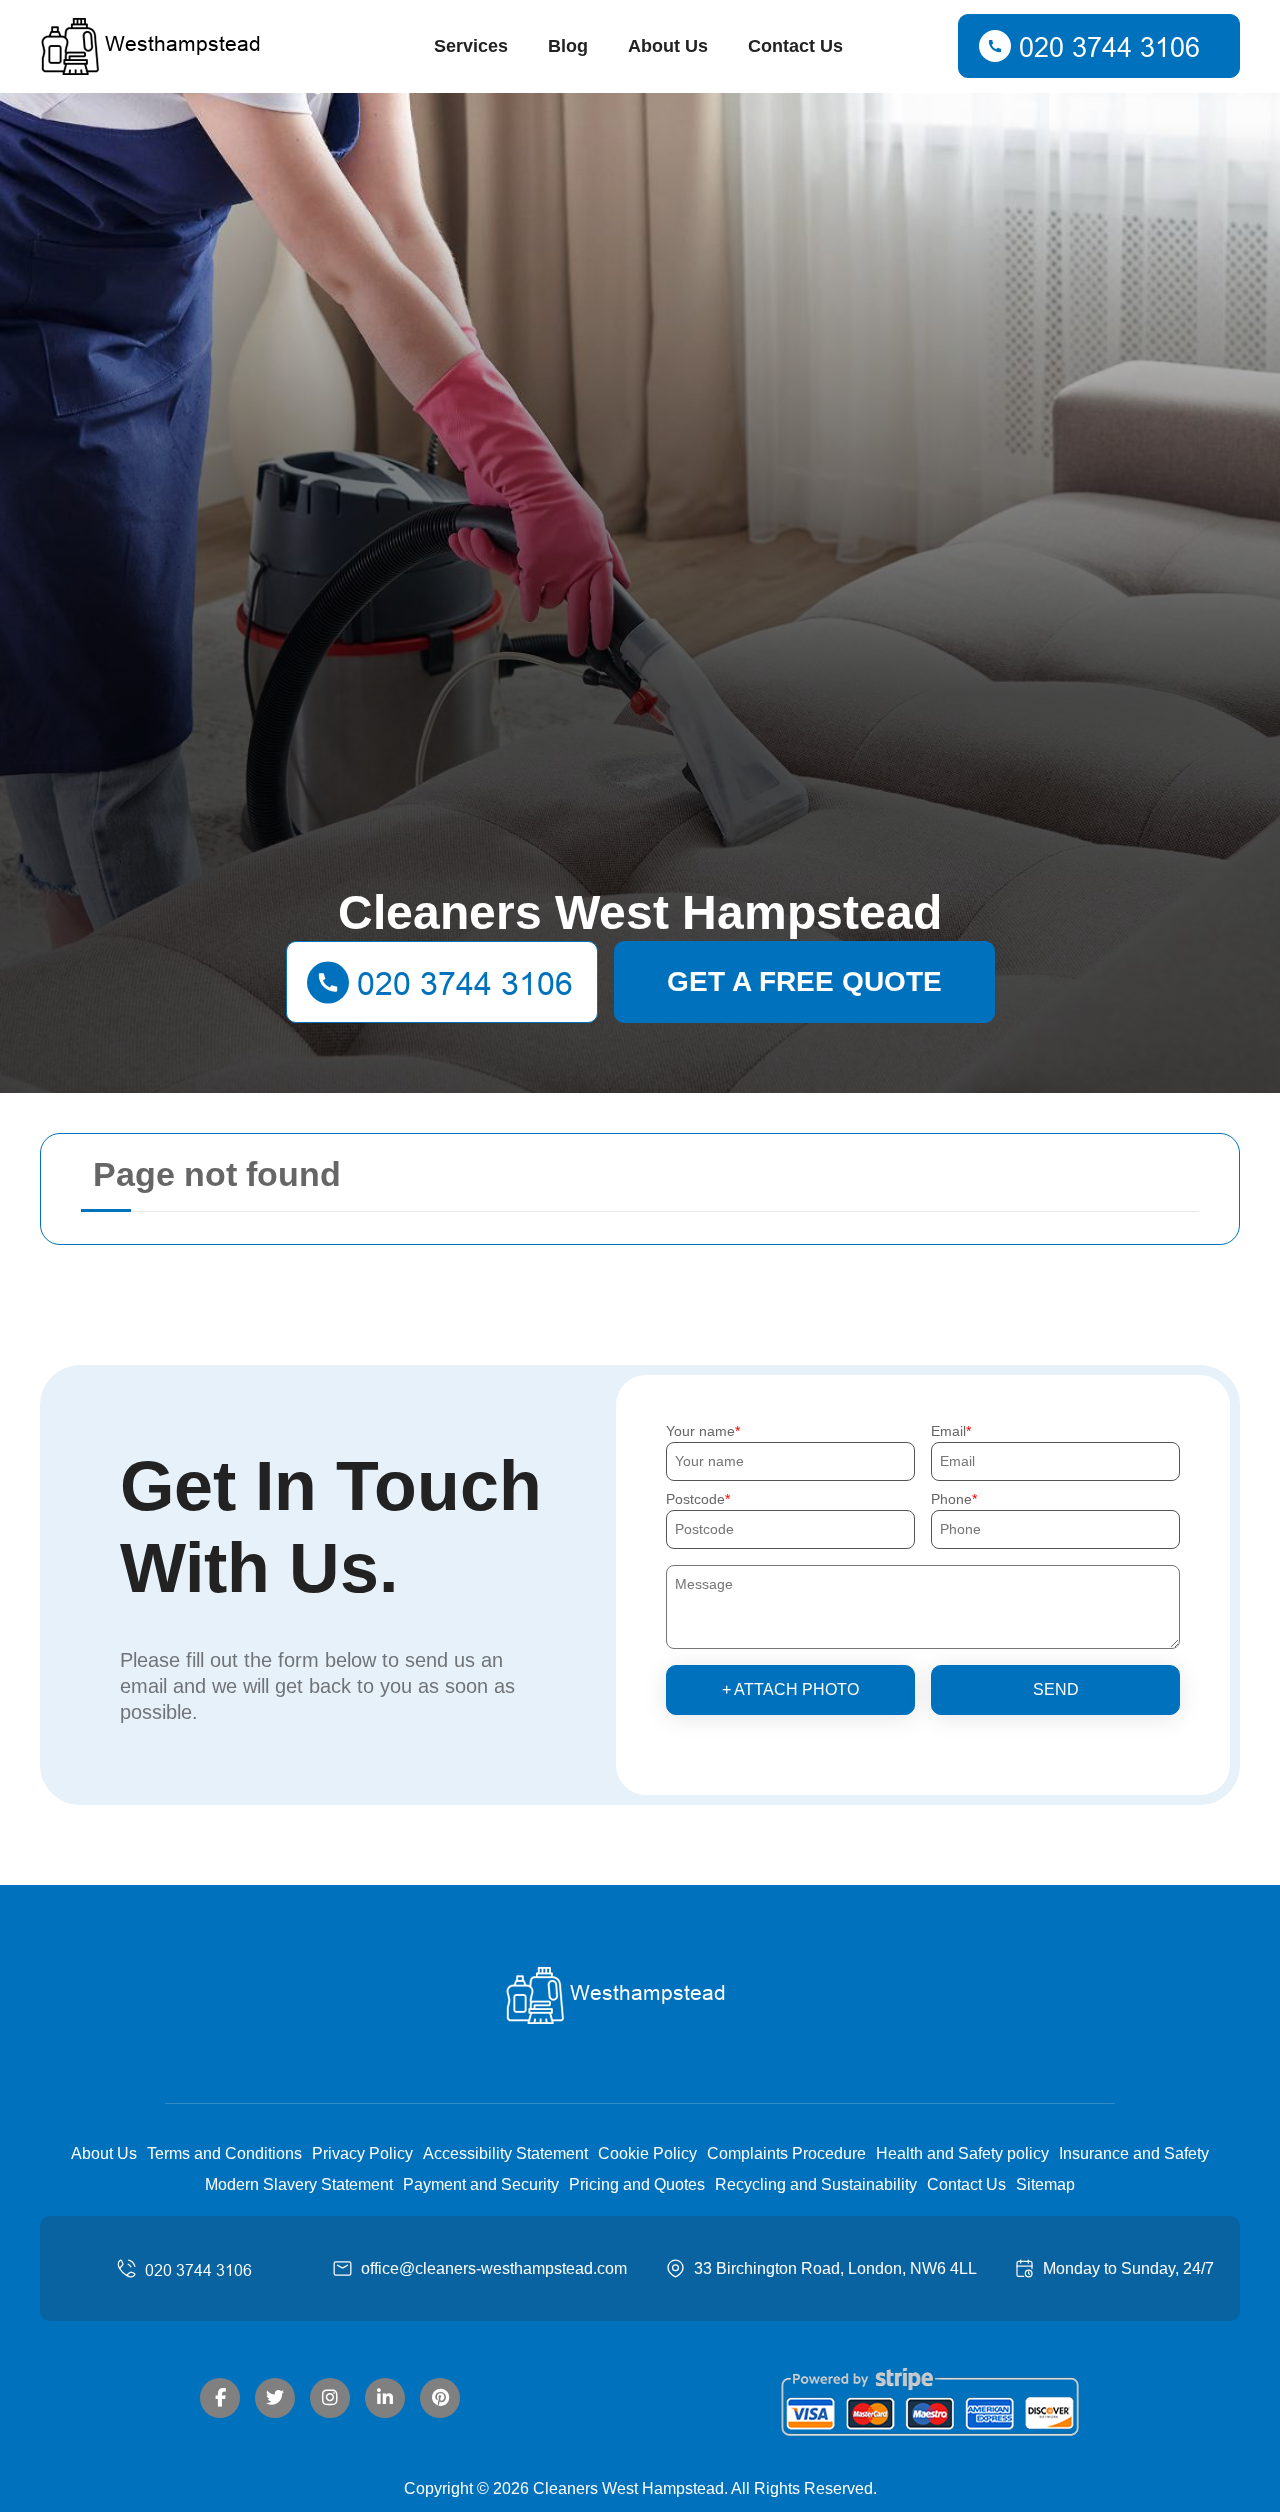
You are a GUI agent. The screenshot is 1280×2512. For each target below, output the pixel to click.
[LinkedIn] (385, 2398)
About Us (668, 46)
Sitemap (1045, 2184)
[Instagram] (330, 2398)
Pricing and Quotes (637, 2184)
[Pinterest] (440, 2398)
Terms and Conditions (224, 2153)
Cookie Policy (647, 2153)
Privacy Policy (362, 2153)
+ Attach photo (790, 1689)
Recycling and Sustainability (816, 2184)
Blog (568, 46)
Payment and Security (481, 2184)
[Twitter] (275, 2398)
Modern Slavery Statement (299, 2184)
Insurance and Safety (1134, 2153)
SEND (1056, 1689)
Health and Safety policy (962, 2153)
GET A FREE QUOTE (804, 981)
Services (471, 46)
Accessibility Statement (505, 2153)
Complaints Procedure (786, 2153)
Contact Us (795, 46)
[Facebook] (220, 2398)
